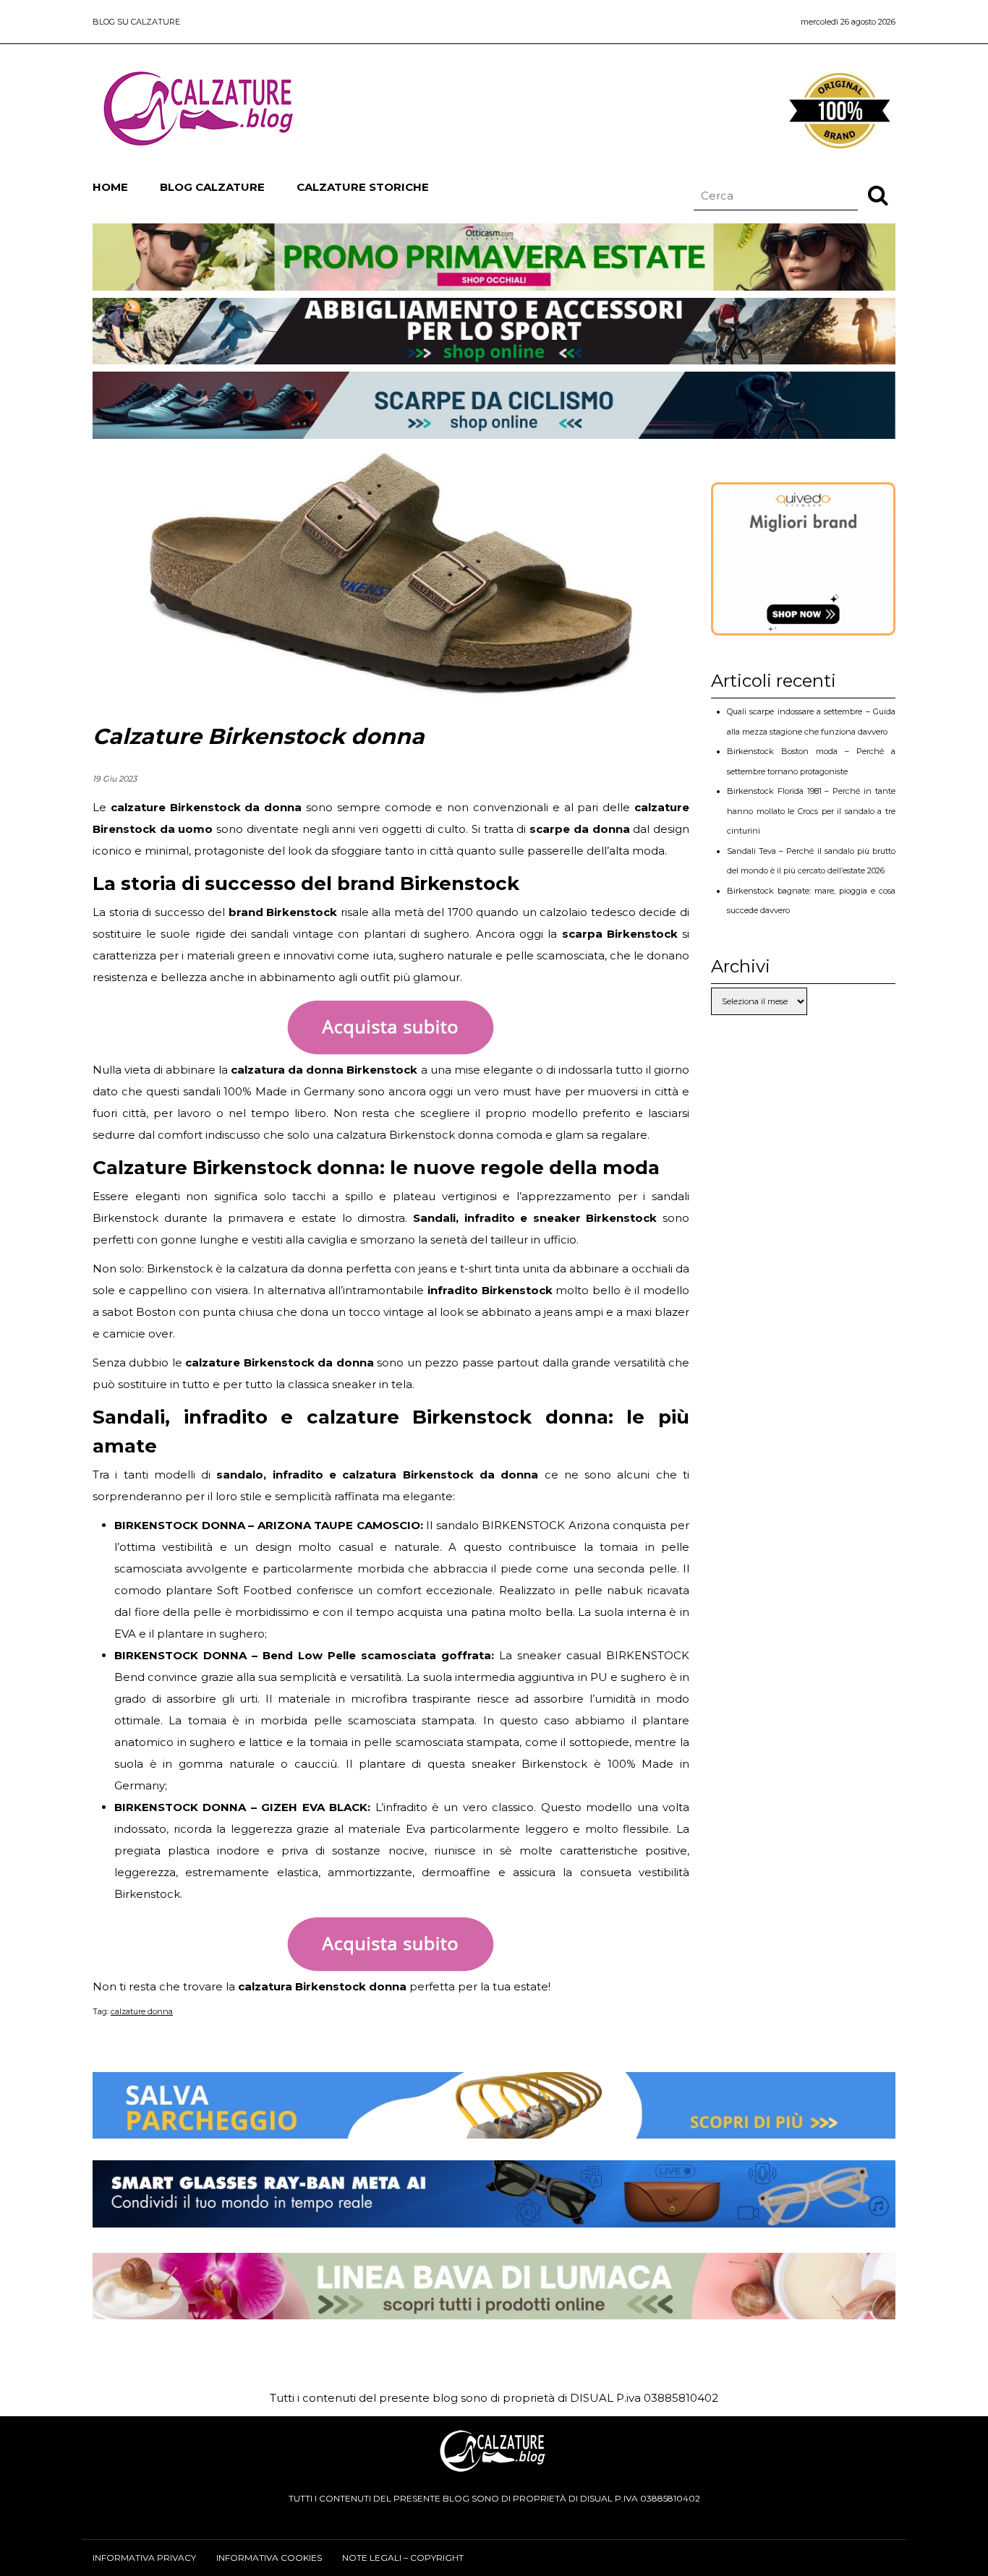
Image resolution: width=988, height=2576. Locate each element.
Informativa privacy (144, 2558)
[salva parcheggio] (494, 2127)
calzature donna (142, 2011)
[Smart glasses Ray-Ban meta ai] (494, 2216)
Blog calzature (212, 187)
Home (110, 187)
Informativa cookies (269, 2558)
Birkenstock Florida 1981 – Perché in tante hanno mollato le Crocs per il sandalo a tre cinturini (811, 811)
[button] (878, 194)
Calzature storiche (363, 187)
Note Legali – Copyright (403, 2558)
